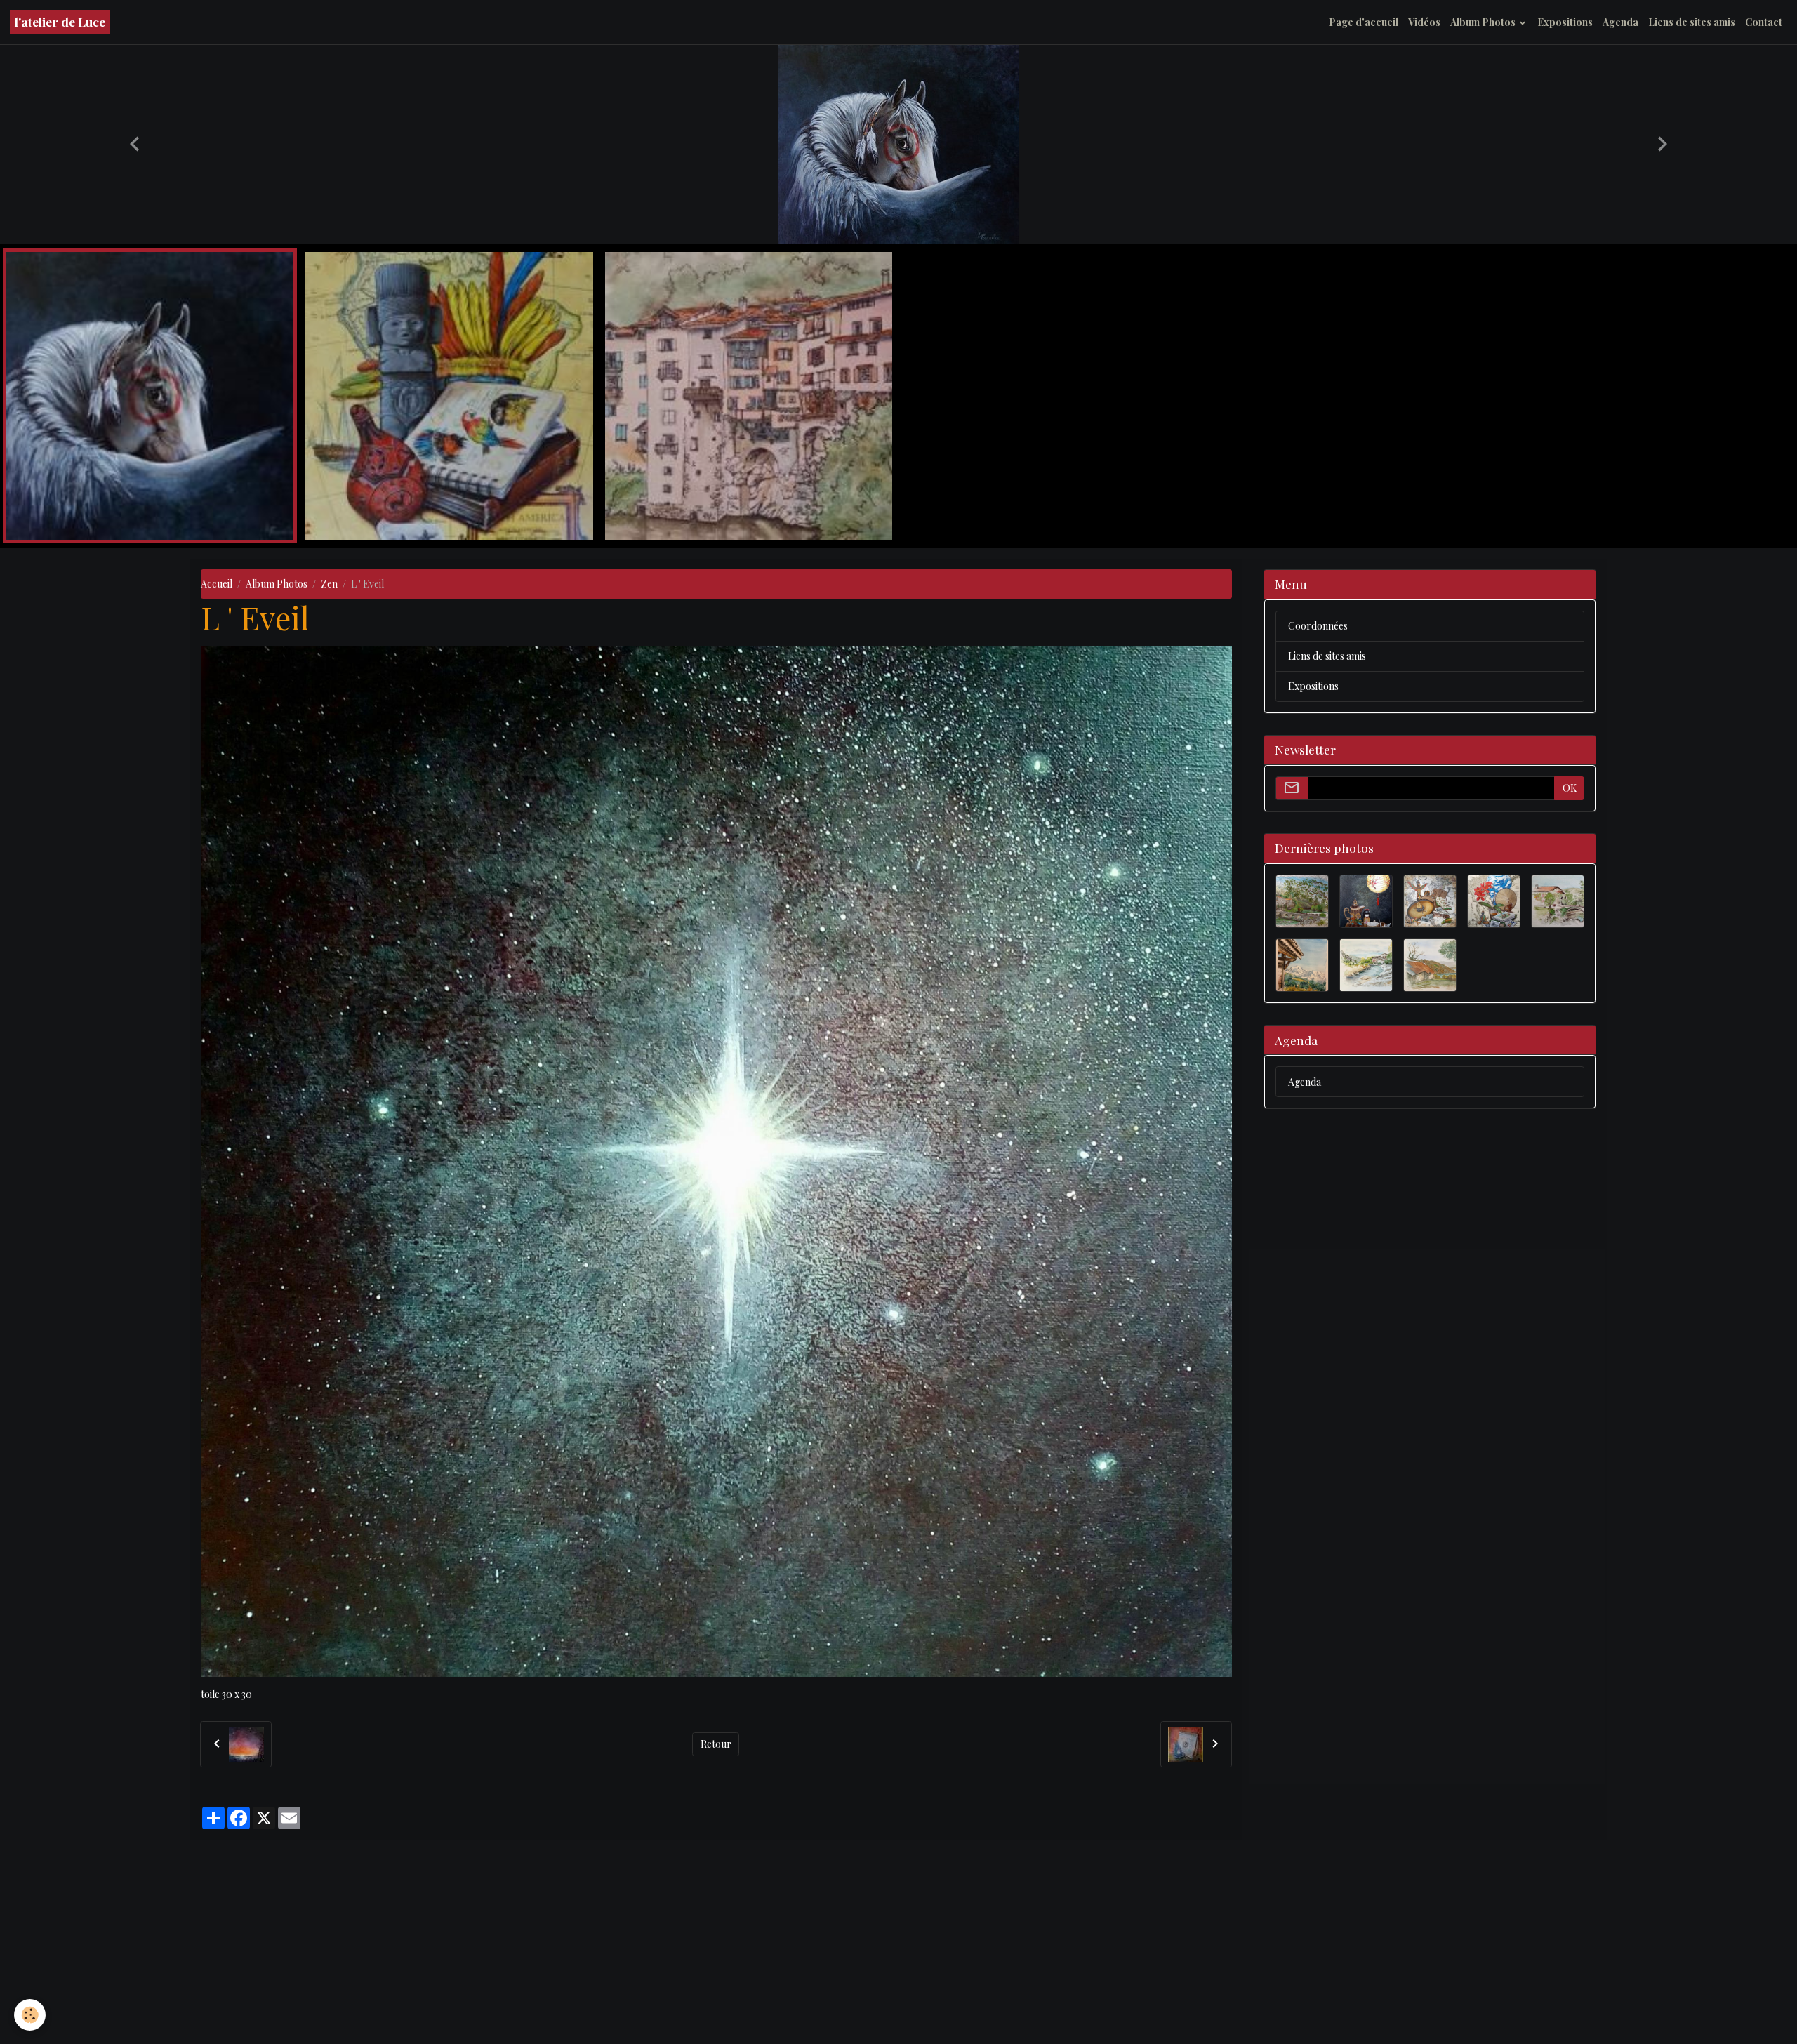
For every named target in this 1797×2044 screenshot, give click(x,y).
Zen (329, 813)
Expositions (1565, 22)
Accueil (217, 813)
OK (1570, 1017)
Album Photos (1484, 22)
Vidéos (1424, 22)
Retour (716, 1973)
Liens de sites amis (1692, 22)
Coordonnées (1318, 855)
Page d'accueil (1364, 22)
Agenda (1620, 22)
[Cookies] (30, 2015)
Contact (1764, 22)
